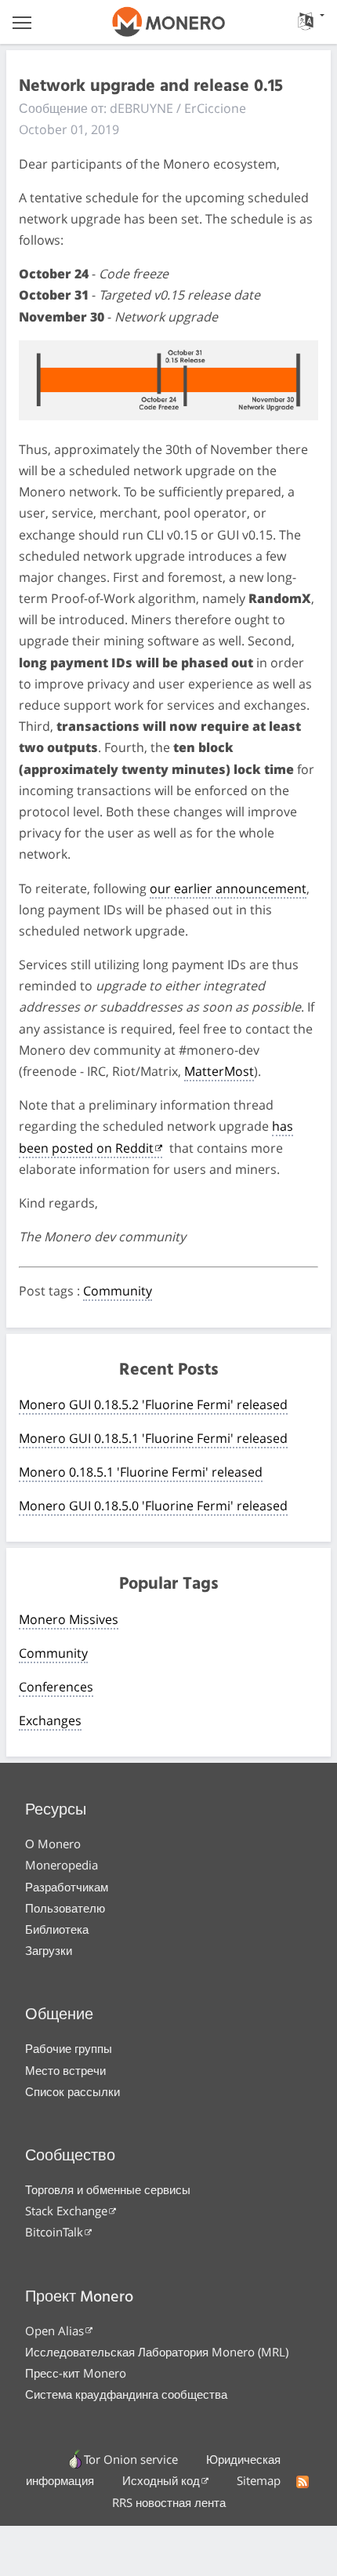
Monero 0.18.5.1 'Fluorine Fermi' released (141, 1472)
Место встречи (65, 2070)
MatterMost (219, 1071)
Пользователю (65, 1908)
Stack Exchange (66, 2211)
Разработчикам (67, 1887)
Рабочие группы (69, 2048)
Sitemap (259, 2480)
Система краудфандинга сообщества (126, 2394)
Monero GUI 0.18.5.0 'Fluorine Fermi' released (153, 1506)
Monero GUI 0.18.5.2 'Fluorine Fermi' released (153, 1404)
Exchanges (50, 1720)
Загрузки (49, 1950)
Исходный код (161, 2480)
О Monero (53, 1844)
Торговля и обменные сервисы (108, 2189)
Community (118, 1291)
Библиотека (57, 1929)
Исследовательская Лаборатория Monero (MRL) (157, 2352)
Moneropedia (62, 1865)
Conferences (56, 1687)
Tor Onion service (131, 2459)
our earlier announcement (228, 888)
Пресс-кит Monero (76, 2373)
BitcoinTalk (54, 2232)
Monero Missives (69, 1619)
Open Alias (54, 2331)
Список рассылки (72, 2091)
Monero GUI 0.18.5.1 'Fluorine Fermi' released (153, 1438)
